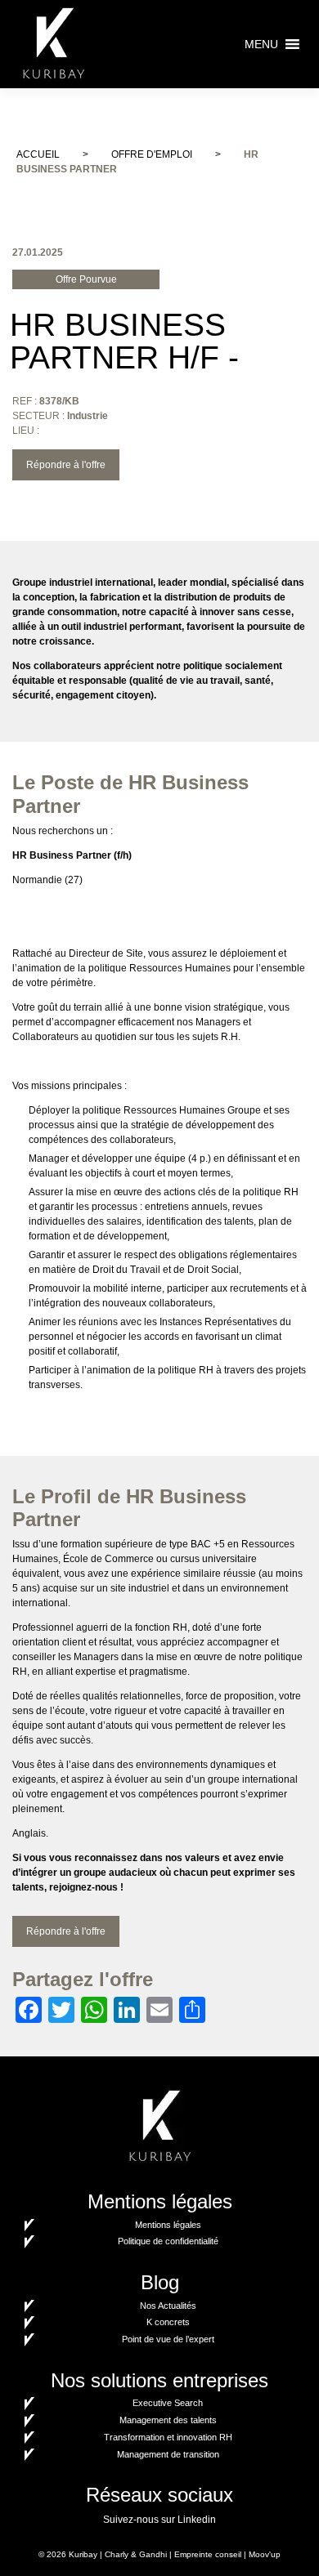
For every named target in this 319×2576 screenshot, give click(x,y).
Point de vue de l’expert (168, 2339)
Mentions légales (168, 2225)
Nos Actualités (168, 2306)
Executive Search (168, 2403)
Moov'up (265, 2554)
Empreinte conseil (208, 2554)
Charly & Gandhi (136, 2554)
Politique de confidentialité (168, 2241)
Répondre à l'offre (66, 465)
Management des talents (168, 2420)
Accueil (38, 154)
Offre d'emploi (152, 154)
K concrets (168, 2322)
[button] (261, 44)
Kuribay (83, 2554)
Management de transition (168, 2454)
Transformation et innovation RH (168, 2437)
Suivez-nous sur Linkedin (159, 2520)
